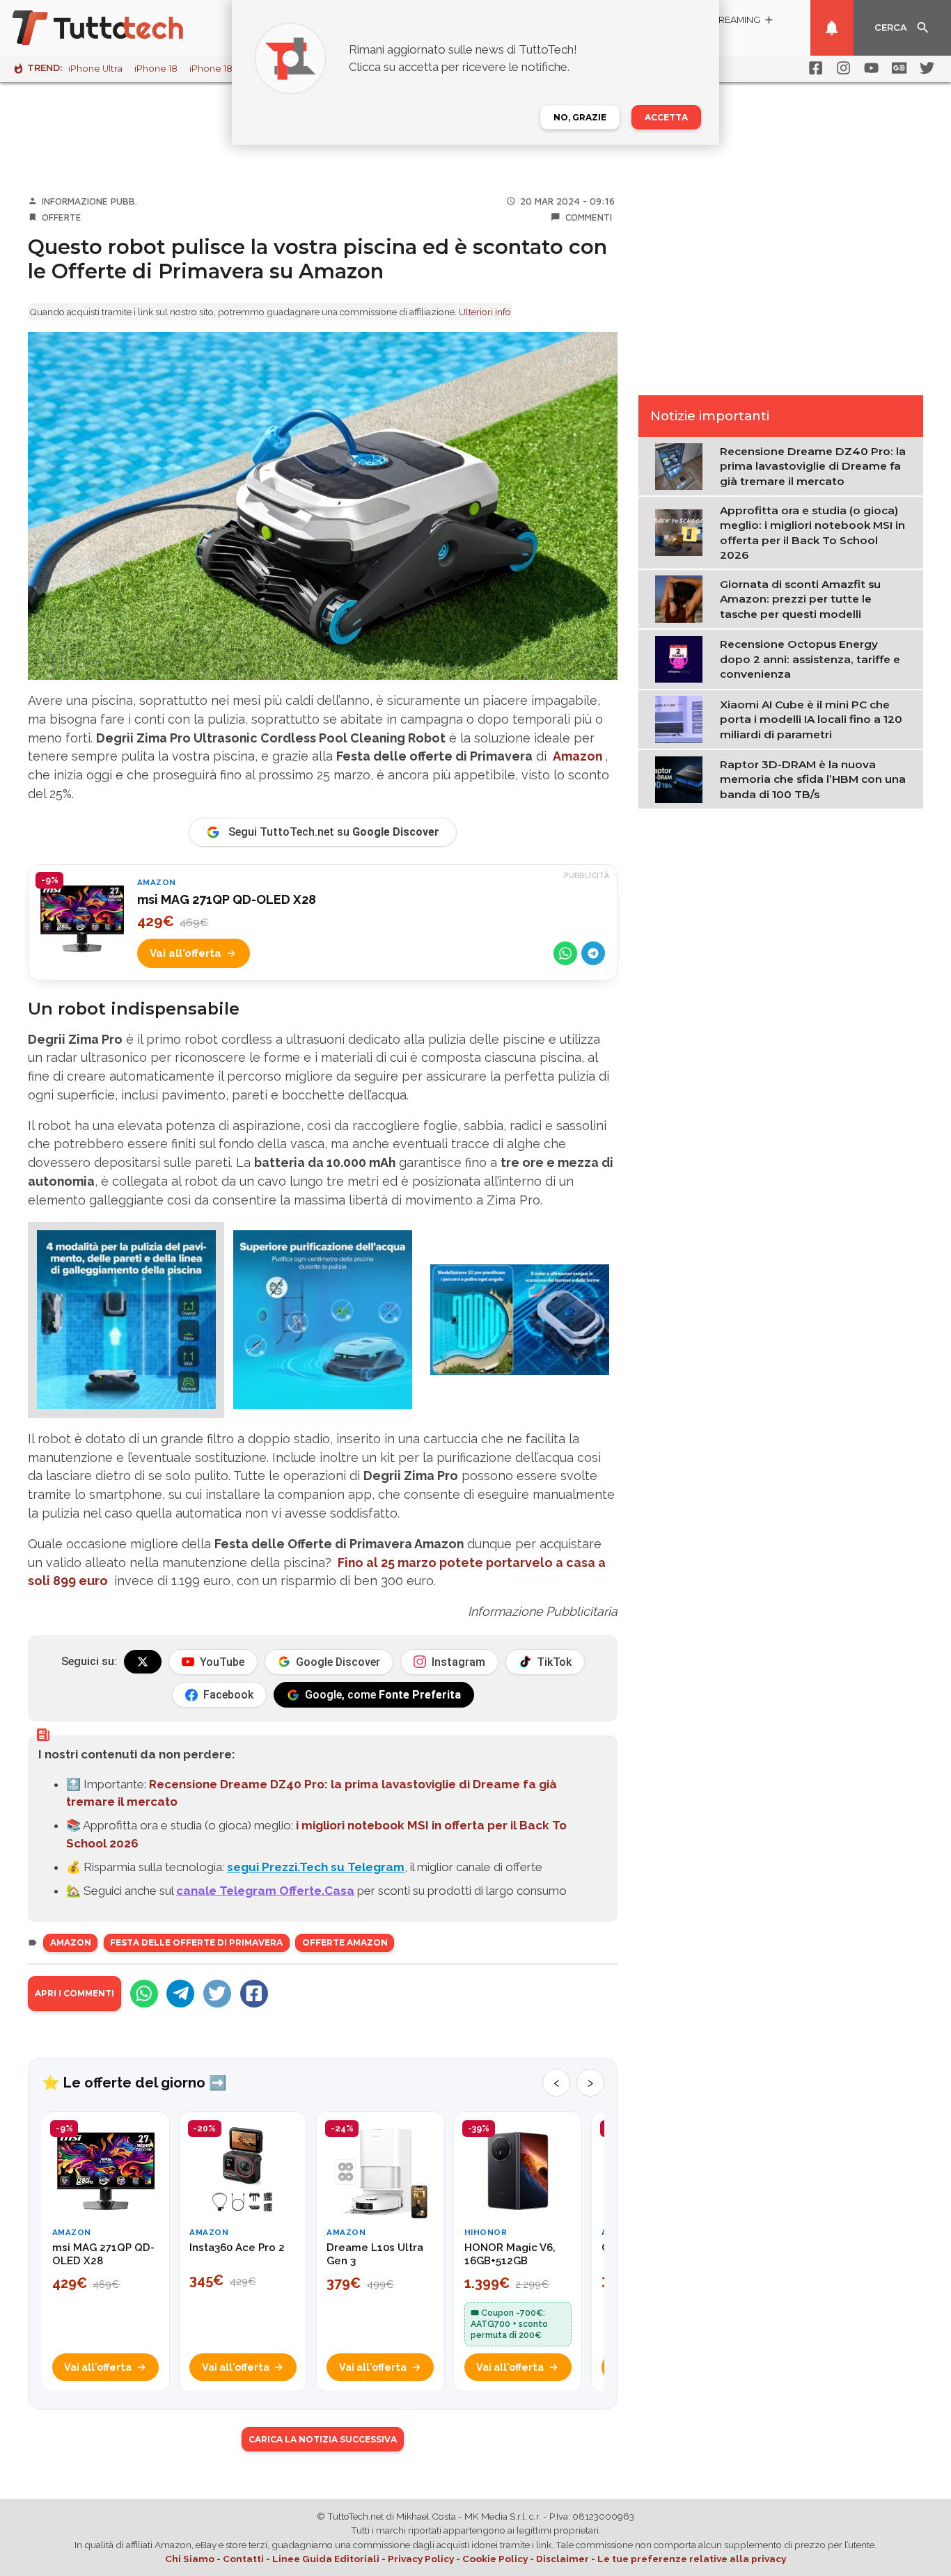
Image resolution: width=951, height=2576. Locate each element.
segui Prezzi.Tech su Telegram (316, 1867)
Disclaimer (563, 2559)
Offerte (62, 217)
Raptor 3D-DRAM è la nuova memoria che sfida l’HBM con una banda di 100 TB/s (813, 779)
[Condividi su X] (217, 1994)
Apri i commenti (74, 1993)
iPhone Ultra (95, 69)
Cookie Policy (495, 2559)
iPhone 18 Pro (220, 69)
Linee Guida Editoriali (326, 2559)
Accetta (666, 117)
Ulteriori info (485, 312)
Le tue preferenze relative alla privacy (692, 2559)
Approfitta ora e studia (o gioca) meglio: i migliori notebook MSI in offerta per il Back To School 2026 (812, 533)
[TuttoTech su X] (143, 1662)
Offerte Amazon (345, 1942)
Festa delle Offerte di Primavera (196, 1942)
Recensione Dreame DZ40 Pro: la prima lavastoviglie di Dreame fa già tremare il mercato (813, 466)
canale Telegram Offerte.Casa (265, 1891)
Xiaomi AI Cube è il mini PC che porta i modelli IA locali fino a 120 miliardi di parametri (811, 719)
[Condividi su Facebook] (254, 1994)
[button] (126, 1320)
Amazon (577, 756)
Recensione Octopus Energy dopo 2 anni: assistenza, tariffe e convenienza (810, 659)
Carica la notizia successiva (323, 2439)
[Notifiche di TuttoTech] (832, 28)
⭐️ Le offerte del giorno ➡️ (134, 2083)
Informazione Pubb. (89, 201)
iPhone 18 (156, 69)
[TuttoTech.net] (117, 28)
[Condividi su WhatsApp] (565, 953)
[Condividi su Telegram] (593, 953)
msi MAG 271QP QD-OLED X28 (227, 899)
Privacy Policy (421, 2559)
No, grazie (580, 117)
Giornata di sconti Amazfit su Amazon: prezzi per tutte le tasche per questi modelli (800, 599)
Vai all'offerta (186, 953)
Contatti (243, 2559)
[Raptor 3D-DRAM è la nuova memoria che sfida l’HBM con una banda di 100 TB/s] (682, 779)
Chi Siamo (190, 2559)
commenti (589, 217)
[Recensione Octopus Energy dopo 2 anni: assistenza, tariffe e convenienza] (682, 658)
